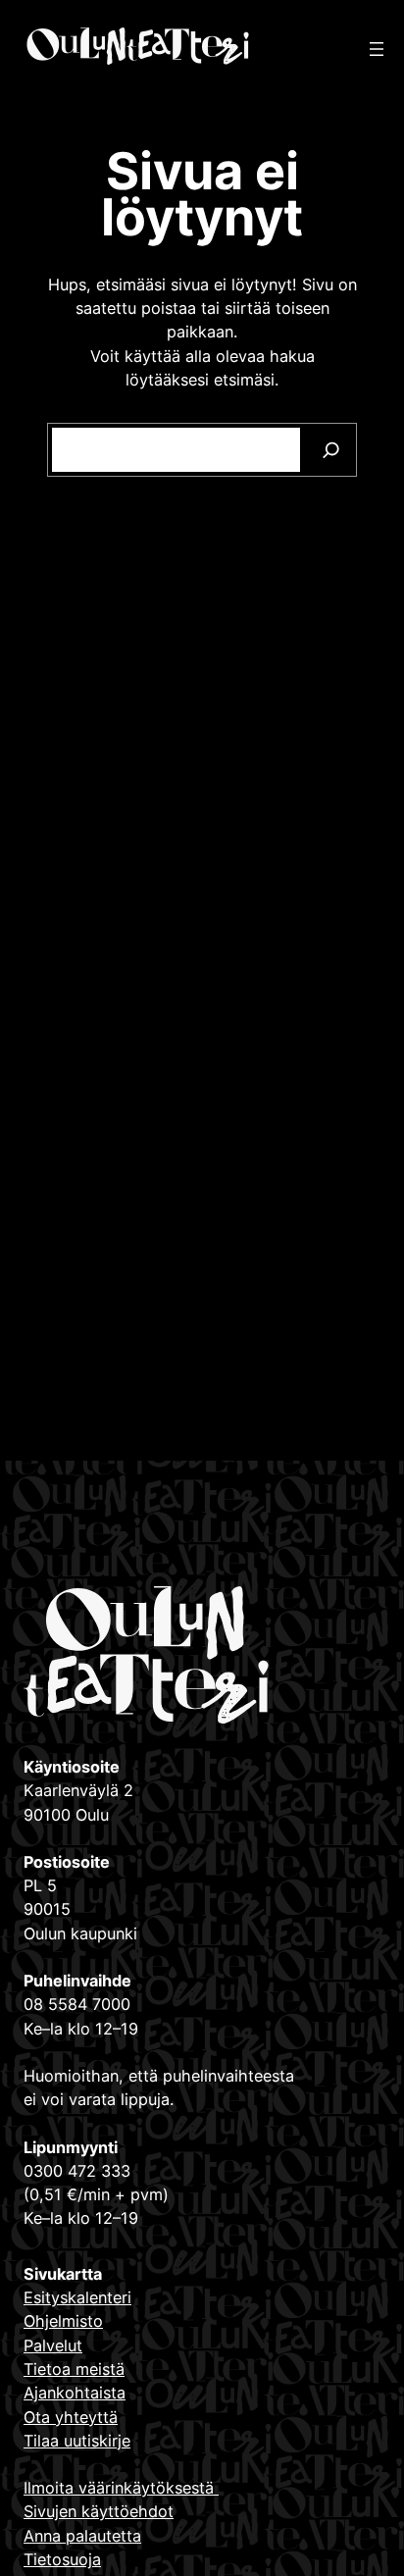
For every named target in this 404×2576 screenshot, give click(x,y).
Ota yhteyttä (71, 2417)
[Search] (331, 450)
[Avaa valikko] (377, 49)
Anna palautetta (82, 2536)
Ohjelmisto (63, 2321)
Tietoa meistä (74, 2369)
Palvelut (53, 2345)
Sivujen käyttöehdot (99, 2511)
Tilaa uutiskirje (77, 2441)
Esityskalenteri (77, 2297)
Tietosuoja (62, 2559)
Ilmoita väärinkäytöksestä (121, 2488)
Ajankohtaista (75, 2393)
